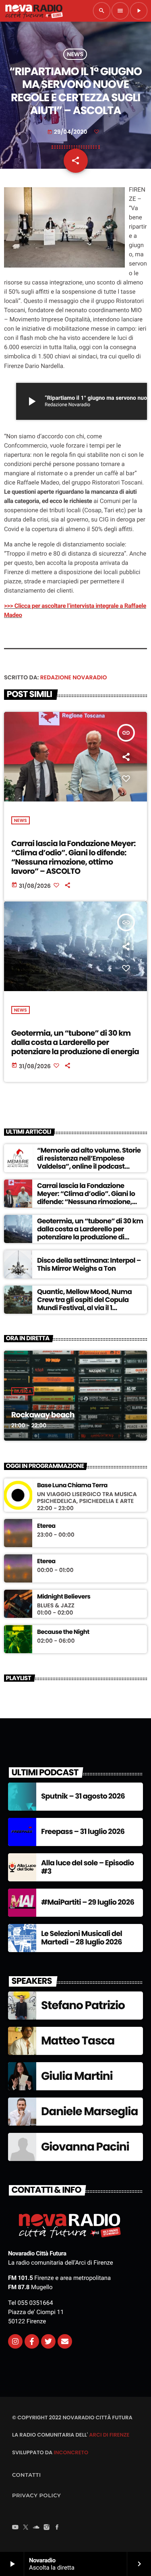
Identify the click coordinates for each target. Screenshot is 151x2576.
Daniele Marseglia (89, 2111)
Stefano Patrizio (83, 2005)
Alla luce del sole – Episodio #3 (88, 1868)
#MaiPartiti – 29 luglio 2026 (88, 1902)
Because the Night (63, 1632)
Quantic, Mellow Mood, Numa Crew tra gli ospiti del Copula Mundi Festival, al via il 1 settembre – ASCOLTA (84, 1304)
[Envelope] (65, 2341)
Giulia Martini (77, 2076)
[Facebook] (57, 2528)
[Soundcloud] (36, 2528)
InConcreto (71, 2452)
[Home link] (34, 11)
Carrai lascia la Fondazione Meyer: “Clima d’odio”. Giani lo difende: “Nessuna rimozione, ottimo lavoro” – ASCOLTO (73, 857)
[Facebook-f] (32, 2341)
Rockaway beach (43, 1415)
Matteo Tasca (78, 2041)
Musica (23, 1391)
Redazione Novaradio (74, 677)
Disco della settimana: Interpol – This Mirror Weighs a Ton (89, 1264)
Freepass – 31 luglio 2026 (83, 1832)
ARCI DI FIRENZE (109, 2435)
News (75, 54)
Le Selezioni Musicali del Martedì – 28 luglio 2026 (82, 1938)
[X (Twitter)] (26, 2528)
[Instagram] (15, 2341)
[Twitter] (48, 2341)
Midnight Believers (64, 1597)
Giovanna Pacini (85, 2147)
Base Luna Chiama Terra (72, 1486)
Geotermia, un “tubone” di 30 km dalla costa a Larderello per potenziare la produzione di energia (75, 1042)
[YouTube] (15, 2528)
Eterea (46, 1526)
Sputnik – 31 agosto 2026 (83, 1796)
